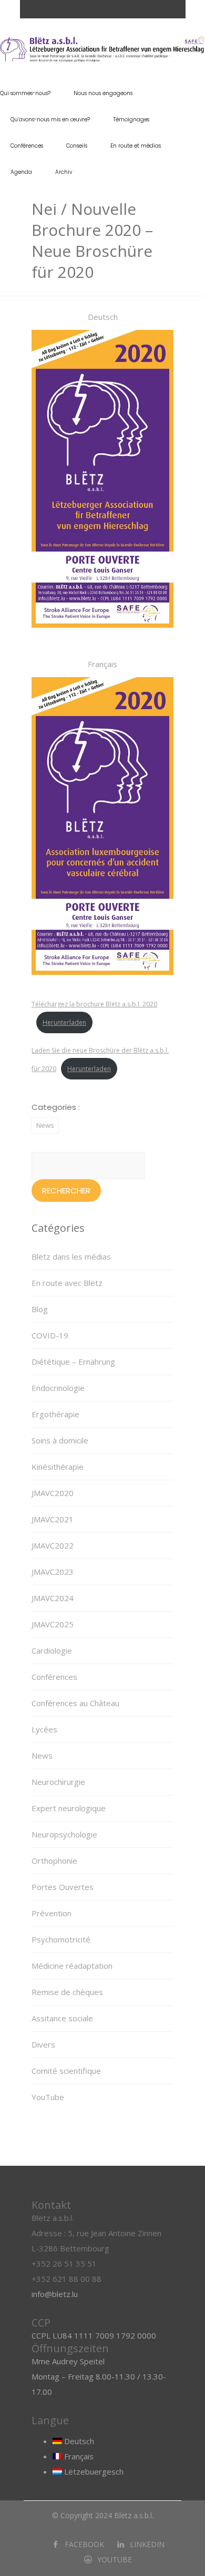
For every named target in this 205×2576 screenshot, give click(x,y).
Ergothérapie (55, 1414)
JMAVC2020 (53, 1493)
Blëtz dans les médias (71, 1256)
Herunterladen (64, 1022)
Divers (43, 2044)
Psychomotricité (61, 1939)
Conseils (77, 146)
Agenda (21, 172)
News (45, 1125)
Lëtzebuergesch (93, 2471)
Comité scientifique (66, 2071)
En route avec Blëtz (67, 1283)
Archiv (64, 172)
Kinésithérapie (58, 1467)
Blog (40, 1309)
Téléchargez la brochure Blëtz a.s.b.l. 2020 (94, 1004)
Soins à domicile (60, 1440)
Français (78, 2456)
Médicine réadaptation (72, 1966)
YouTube (48, 2097)
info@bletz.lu (55, 2294)
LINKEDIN (147, 2544)
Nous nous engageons (103, 93)
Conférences (27, 146)
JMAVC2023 (53, 1572)
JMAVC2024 (53, 1598)
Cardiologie (52, 1650)
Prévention (52, 1913)
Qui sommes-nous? (25, 93)
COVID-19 (50, 1335)
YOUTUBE (115, 2559)
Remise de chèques (67, 1992)
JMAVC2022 (53, 1545)
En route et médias (136, 146)
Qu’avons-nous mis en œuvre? (50, 120)
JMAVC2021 (53, 1519)
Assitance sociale (62, 2018)
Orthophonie (54, 1861)
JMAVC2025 (53, 1624)
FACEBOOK (84, 2544)
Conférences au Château (75, 1703)
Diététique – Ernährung (73, 1362)
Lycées (44, 1729)
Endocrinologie (58, 1388)
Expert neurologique (69, 1808)
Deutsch (78, 2441)
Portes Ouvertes (63, 1887)
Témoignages (131, 120)
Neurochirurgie (58, 1782)
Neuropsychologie (64, 1834)
